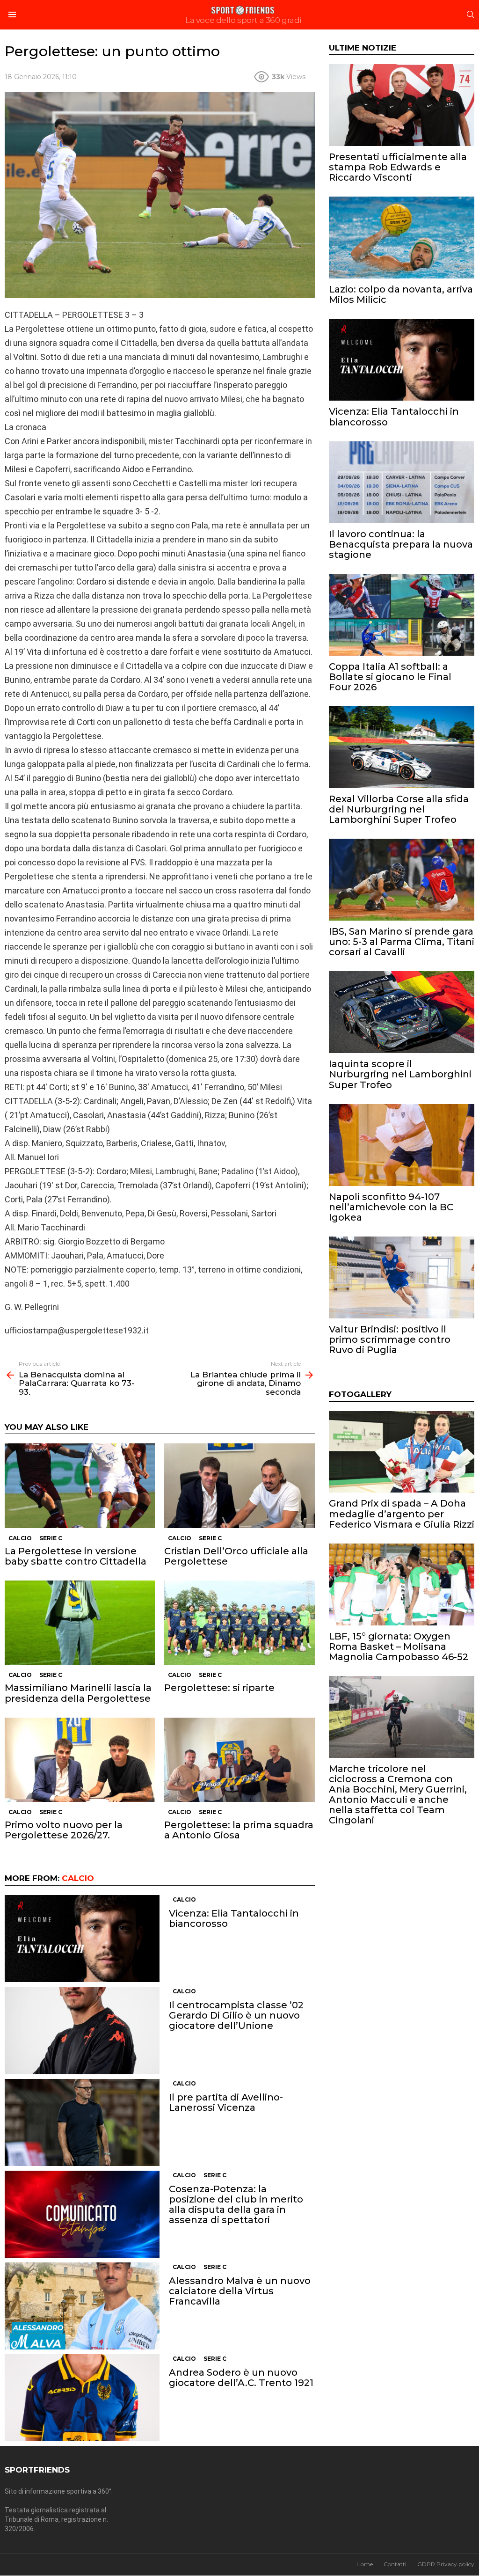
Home (365, 2564)
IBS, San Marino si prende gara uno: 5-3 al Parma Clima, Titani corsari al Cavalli (402, 942)
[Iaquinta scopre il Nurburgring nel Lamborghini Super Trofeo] (402, 1012)
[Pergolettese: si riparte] (239, 1623)
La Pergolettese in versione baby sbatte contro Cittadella (76, 1556)
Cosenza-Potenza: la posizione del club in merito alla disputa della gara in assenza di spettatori (236, 2204)
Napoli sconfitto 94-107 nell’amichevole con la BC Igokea (391, 1207)
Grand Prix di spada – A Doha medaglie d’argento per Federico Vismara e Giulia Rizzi (402, 1514)
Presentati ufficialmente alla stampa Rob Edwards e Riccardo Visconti (398, 167)
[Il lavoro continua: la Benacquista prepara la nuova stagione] (402, 482)
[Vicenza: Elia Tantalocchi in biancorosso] (82, 1939)
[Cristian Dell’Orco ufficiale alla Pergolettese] (239, 1486)
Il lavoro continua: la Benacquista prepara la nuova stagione (401, 544)
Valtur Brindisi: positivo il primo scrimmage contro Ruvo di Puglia (390, 1339)
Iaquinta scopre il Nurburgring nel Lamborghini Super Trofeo (400, 1074)
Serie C (51, 1538)
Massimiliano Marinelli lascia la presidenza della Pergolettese (78, 1693)
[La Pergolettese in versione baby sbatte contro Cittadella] (80, 1486)
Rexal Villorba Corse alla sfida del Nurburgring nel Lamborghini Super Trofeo (399, 809)
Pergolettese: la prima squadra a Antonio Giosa (239, 1830)
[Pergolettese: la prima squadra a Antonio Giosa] (239, 1760)
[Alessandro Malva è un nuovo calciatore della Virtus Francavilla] (82, 2306)
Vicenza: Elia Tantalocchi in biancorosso (234, 1918)
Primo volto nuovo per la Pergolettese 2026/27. (64, 1830)
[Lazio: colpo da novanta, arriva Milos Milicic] (402, 238)
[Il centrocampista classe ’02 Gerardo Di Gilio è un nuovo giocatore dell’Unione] (82, 2031)
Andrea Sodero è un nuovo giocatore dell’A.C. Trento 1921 (241, 2378)
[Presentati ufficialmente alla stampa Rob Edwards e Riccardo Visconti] (402, 105)
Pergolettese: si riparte (219, 1688)
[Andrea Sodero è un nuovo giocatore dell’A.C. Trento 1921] (82, 2398)
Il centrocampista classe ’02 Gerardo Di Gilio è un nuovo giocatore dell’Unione (236, 2015)
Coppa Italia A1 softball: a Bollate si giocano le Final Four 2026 (390, 677)
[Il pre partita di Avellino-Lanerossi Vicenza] (82, 2122)
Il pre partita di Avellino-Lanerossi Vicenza (226, 2102)
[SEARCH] (471, 15)
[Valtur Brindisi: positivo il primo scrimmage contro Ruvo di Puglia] (402, 1277)
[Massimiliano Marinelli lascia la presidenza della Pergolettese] (80, 1623)
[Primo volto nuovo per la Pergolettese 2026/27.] (80, 1760)
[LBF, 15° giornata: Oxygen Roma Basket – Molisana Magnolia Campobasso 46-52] (402, 1584)
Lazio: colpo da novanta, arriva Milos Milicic (401, 294)
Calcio (20, 1538)
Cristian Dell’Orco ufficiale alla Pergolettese (236, 1556)
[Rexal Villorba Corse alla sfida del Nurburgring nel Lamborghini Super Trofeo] (402, 747)
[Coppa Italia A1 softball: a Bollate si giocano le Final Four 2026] (402, 615)
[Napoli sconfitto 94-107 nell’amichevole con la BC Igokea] (402, 1145)
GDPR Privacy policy (446, 2564)
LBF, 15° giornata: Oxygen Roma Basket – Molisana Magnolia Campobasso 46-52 (399, 1647)
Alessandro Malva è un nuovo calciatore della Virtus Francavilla (240, 2291)
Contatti (395, 2564)
